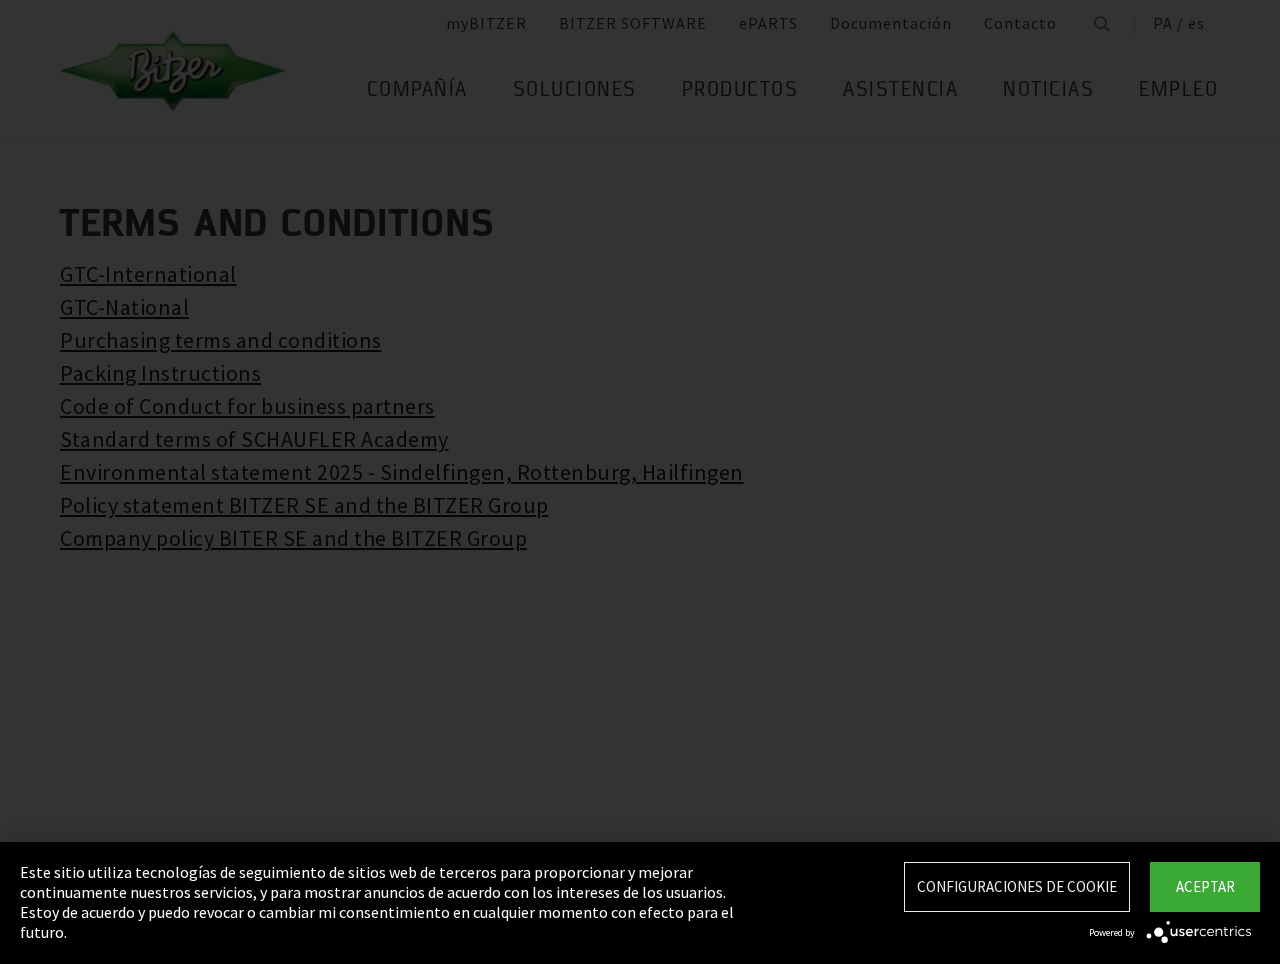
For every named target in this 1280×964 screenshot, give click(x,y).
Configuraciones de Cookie (1017, 886)
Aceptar (1205, 886)
